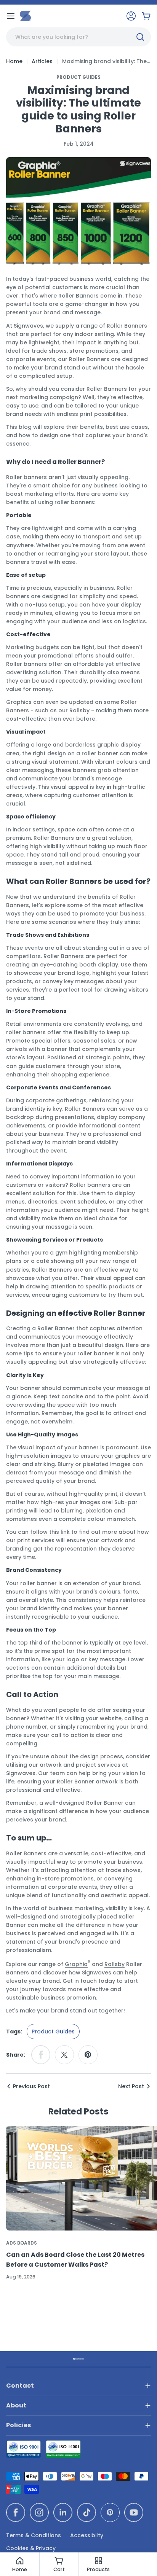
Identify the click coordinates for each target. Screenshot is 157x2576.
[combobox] (78, 37)
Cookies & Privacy (31, 2548)
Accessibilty (87, 2535)
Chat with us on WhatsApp (140, 2559)
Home (14, 61)
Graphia (76, 1964)
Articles (42, 61)
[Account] (131, 16)
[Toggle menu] (11, 16)
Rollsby (115, 1964)
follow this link (50, 1532)
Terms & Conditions (34, 2535)
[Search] (140, 37)
